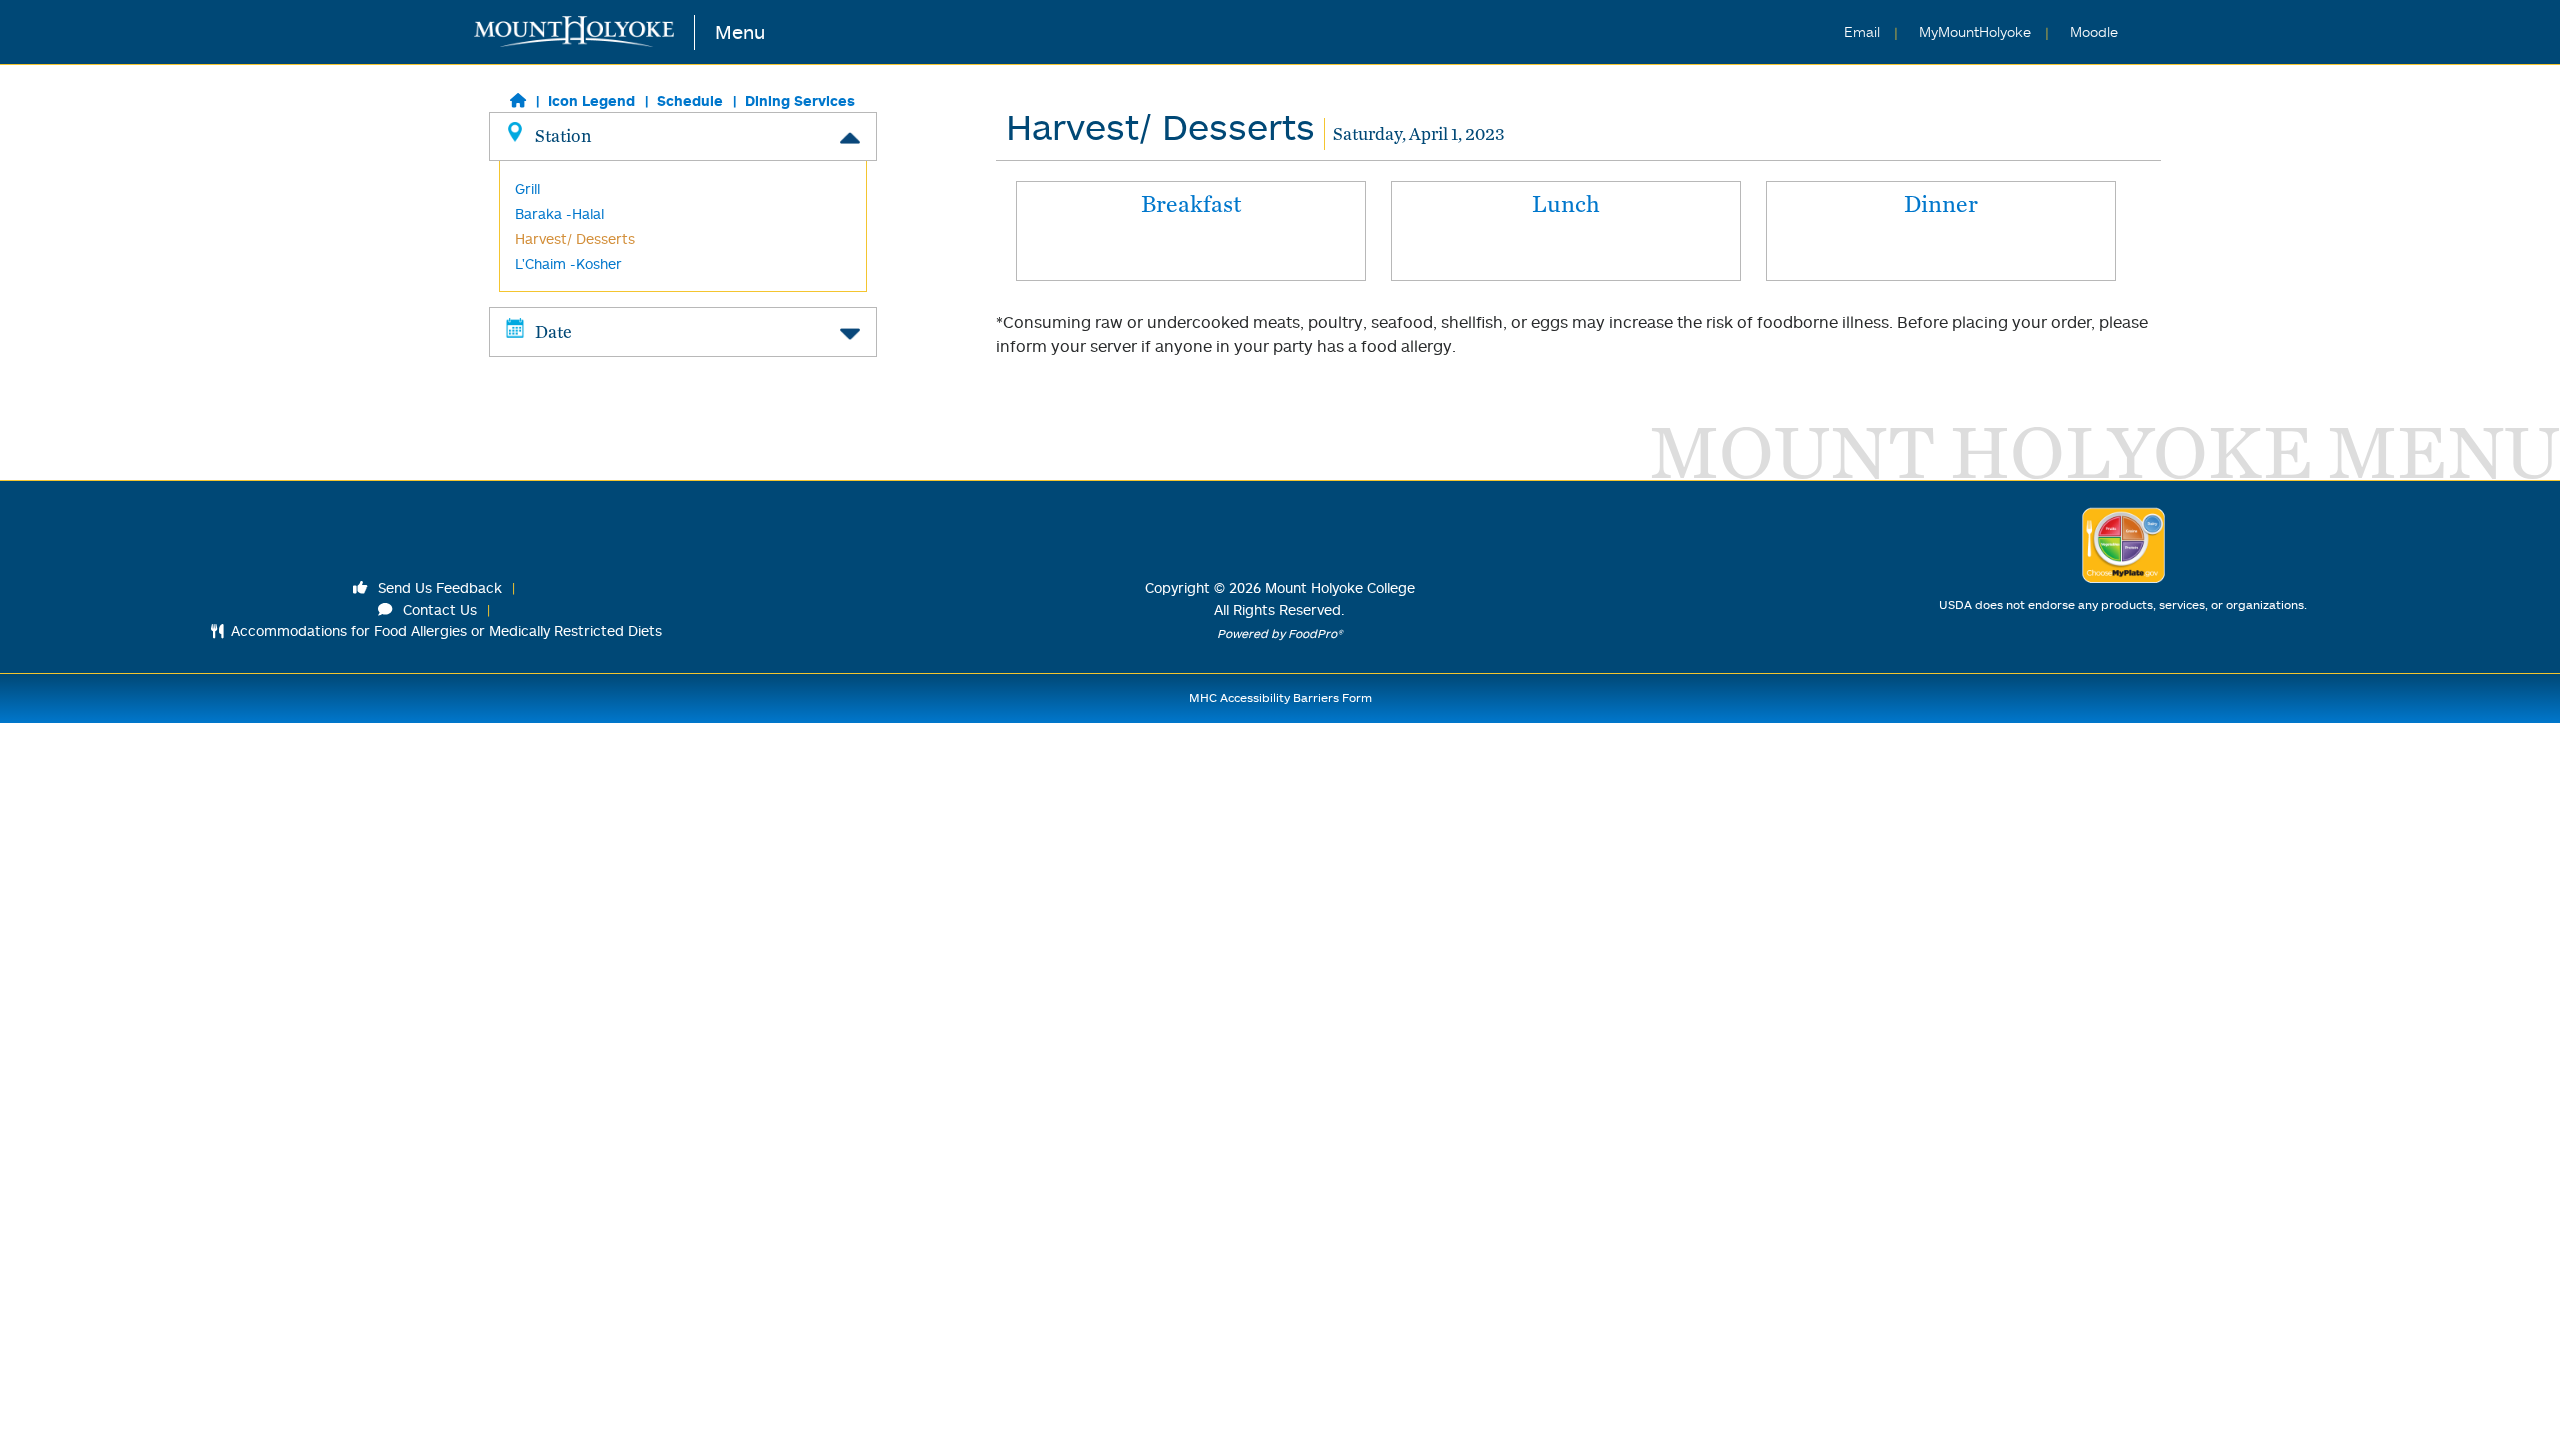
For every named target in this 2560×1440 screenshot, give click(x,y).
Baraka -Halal (559, 213)
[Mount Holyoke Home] (584, 32)
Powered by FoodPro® (1280, 633)
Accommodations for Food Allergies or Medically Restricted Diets (446, 630)
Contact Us (438, 609)
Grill (527, 188)
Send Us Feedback (438, 587)
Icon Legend (591, 100)
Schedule (690, 100)
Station (563, 135)
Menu (740, 31)
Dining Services (800, 100)
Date (553, 331)
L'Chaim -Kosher (568, 263)
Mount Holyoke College (1340, 587)
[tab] (1191, 231)
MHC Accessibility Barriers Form (1280, 697)
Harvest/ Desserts (575, 238)
